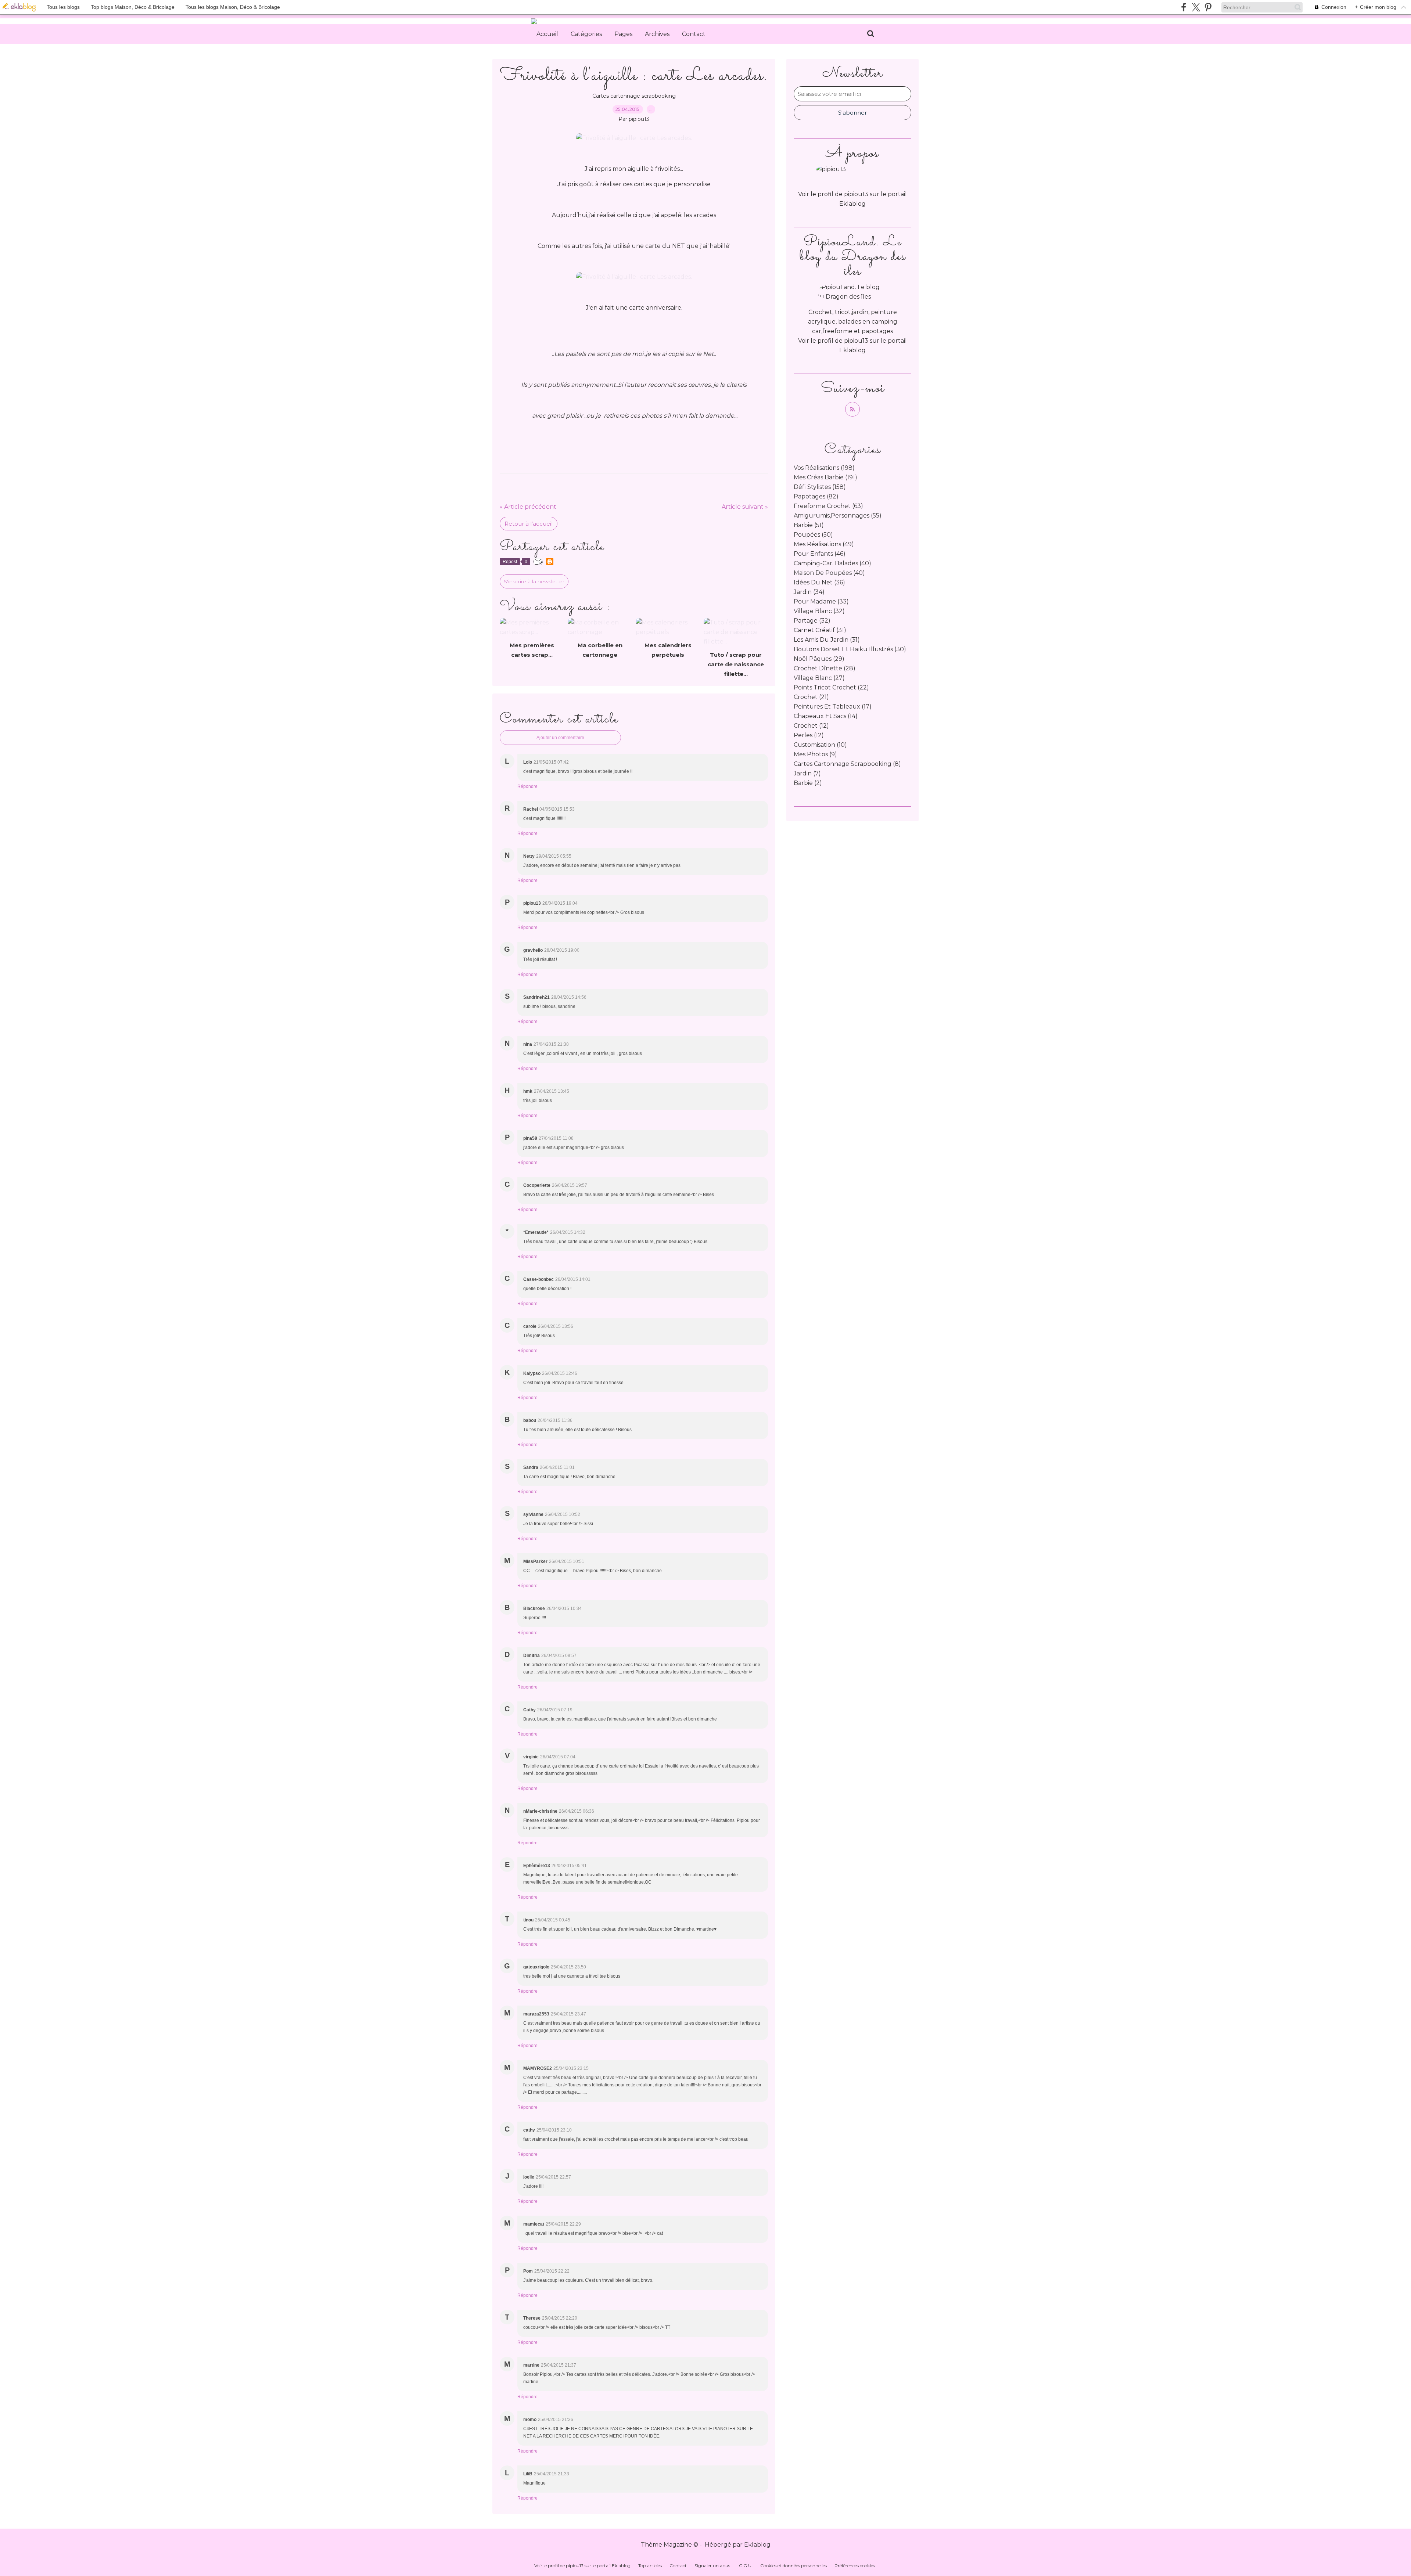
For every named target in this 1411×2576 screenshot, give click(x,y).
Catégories (586, 34)
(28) (825, 668)
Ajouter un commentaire (560, 738)
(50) (813, 535)
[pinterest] (1208, 7)
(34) (809, 592)
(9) (815, 754)
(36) (819, 582)
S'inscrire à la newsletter (534, 581)
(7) (807, 773)
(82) (816, 496)
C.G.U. (746, 2566)
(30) (850, 649)
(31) (820, 630)
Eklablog (757, 2545)
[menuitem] (547, 34)
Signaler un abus (713, 2566)
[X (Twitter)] (1196, 7)
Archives (657, 34)
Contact (694, 34)
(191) (825, 477)
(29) (819, 659)
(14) (826, 716)
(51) (809, 525)
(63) (828, 506)
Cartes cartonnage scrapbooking (634, 96)
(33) (821, 601)
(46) (820, 554)
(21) (811, 697)
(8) (847, 764)
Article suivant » (745, 507)
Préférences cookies (855, 2566)
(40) (832, 563)
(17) (833, 707)
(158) (820, 487)
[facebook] (1184, 7)
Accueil (547, 34)
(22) (831, 687)
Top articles (650, 2566)
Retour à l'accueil (529, 524)
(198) (824, 468)
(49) (824, 544)
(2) (808, 783)
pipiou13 (856, 341)
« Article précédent (528, 507)
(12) (811, 726)
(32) (819, 611)
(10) (820, 745)
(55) (838, 516)
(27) (819, 678)
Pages (623, 34)
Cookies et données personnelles (794, 2566)
